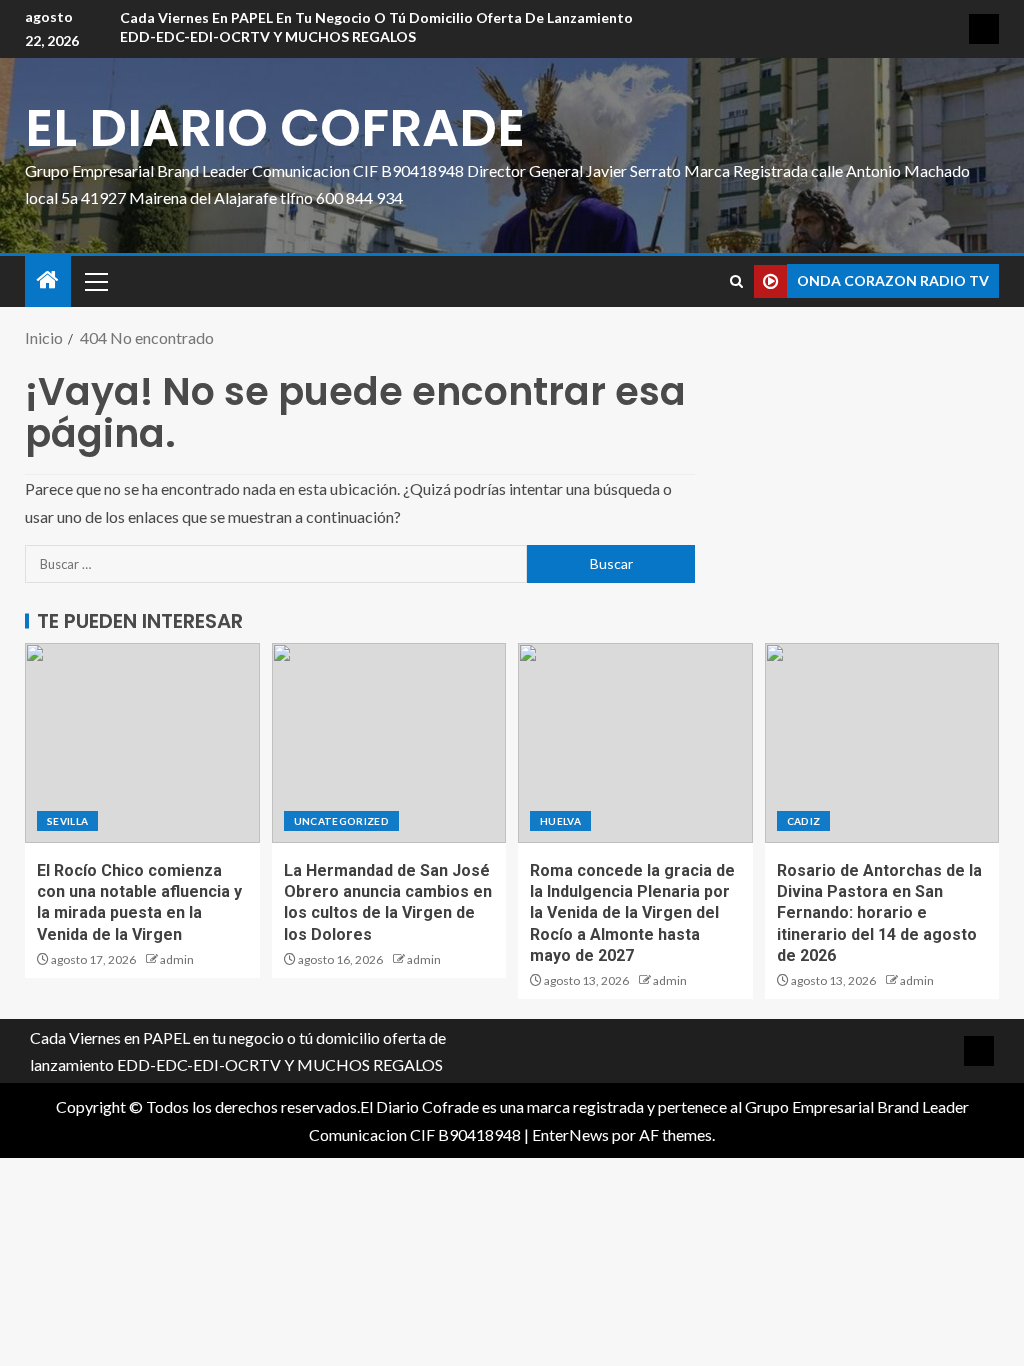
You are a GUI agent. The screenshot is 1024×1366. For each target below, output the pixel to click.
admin (177, 959)
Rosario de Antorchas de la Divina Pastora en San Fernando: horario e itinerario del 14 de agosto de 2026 (879, 913)
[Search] (736, 281)
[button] (95, 281)
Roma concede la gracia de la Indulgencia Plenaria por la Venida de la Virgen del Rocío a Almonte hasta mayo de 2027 (632, 913)
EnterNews (570, 1134)
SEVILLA (67, 821)
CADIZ (804, 821)
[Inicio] (48, 280)
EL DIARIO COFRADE (275, 127)
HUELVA (560, 821)
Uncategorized (342, 821)
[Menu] (95, 281)
